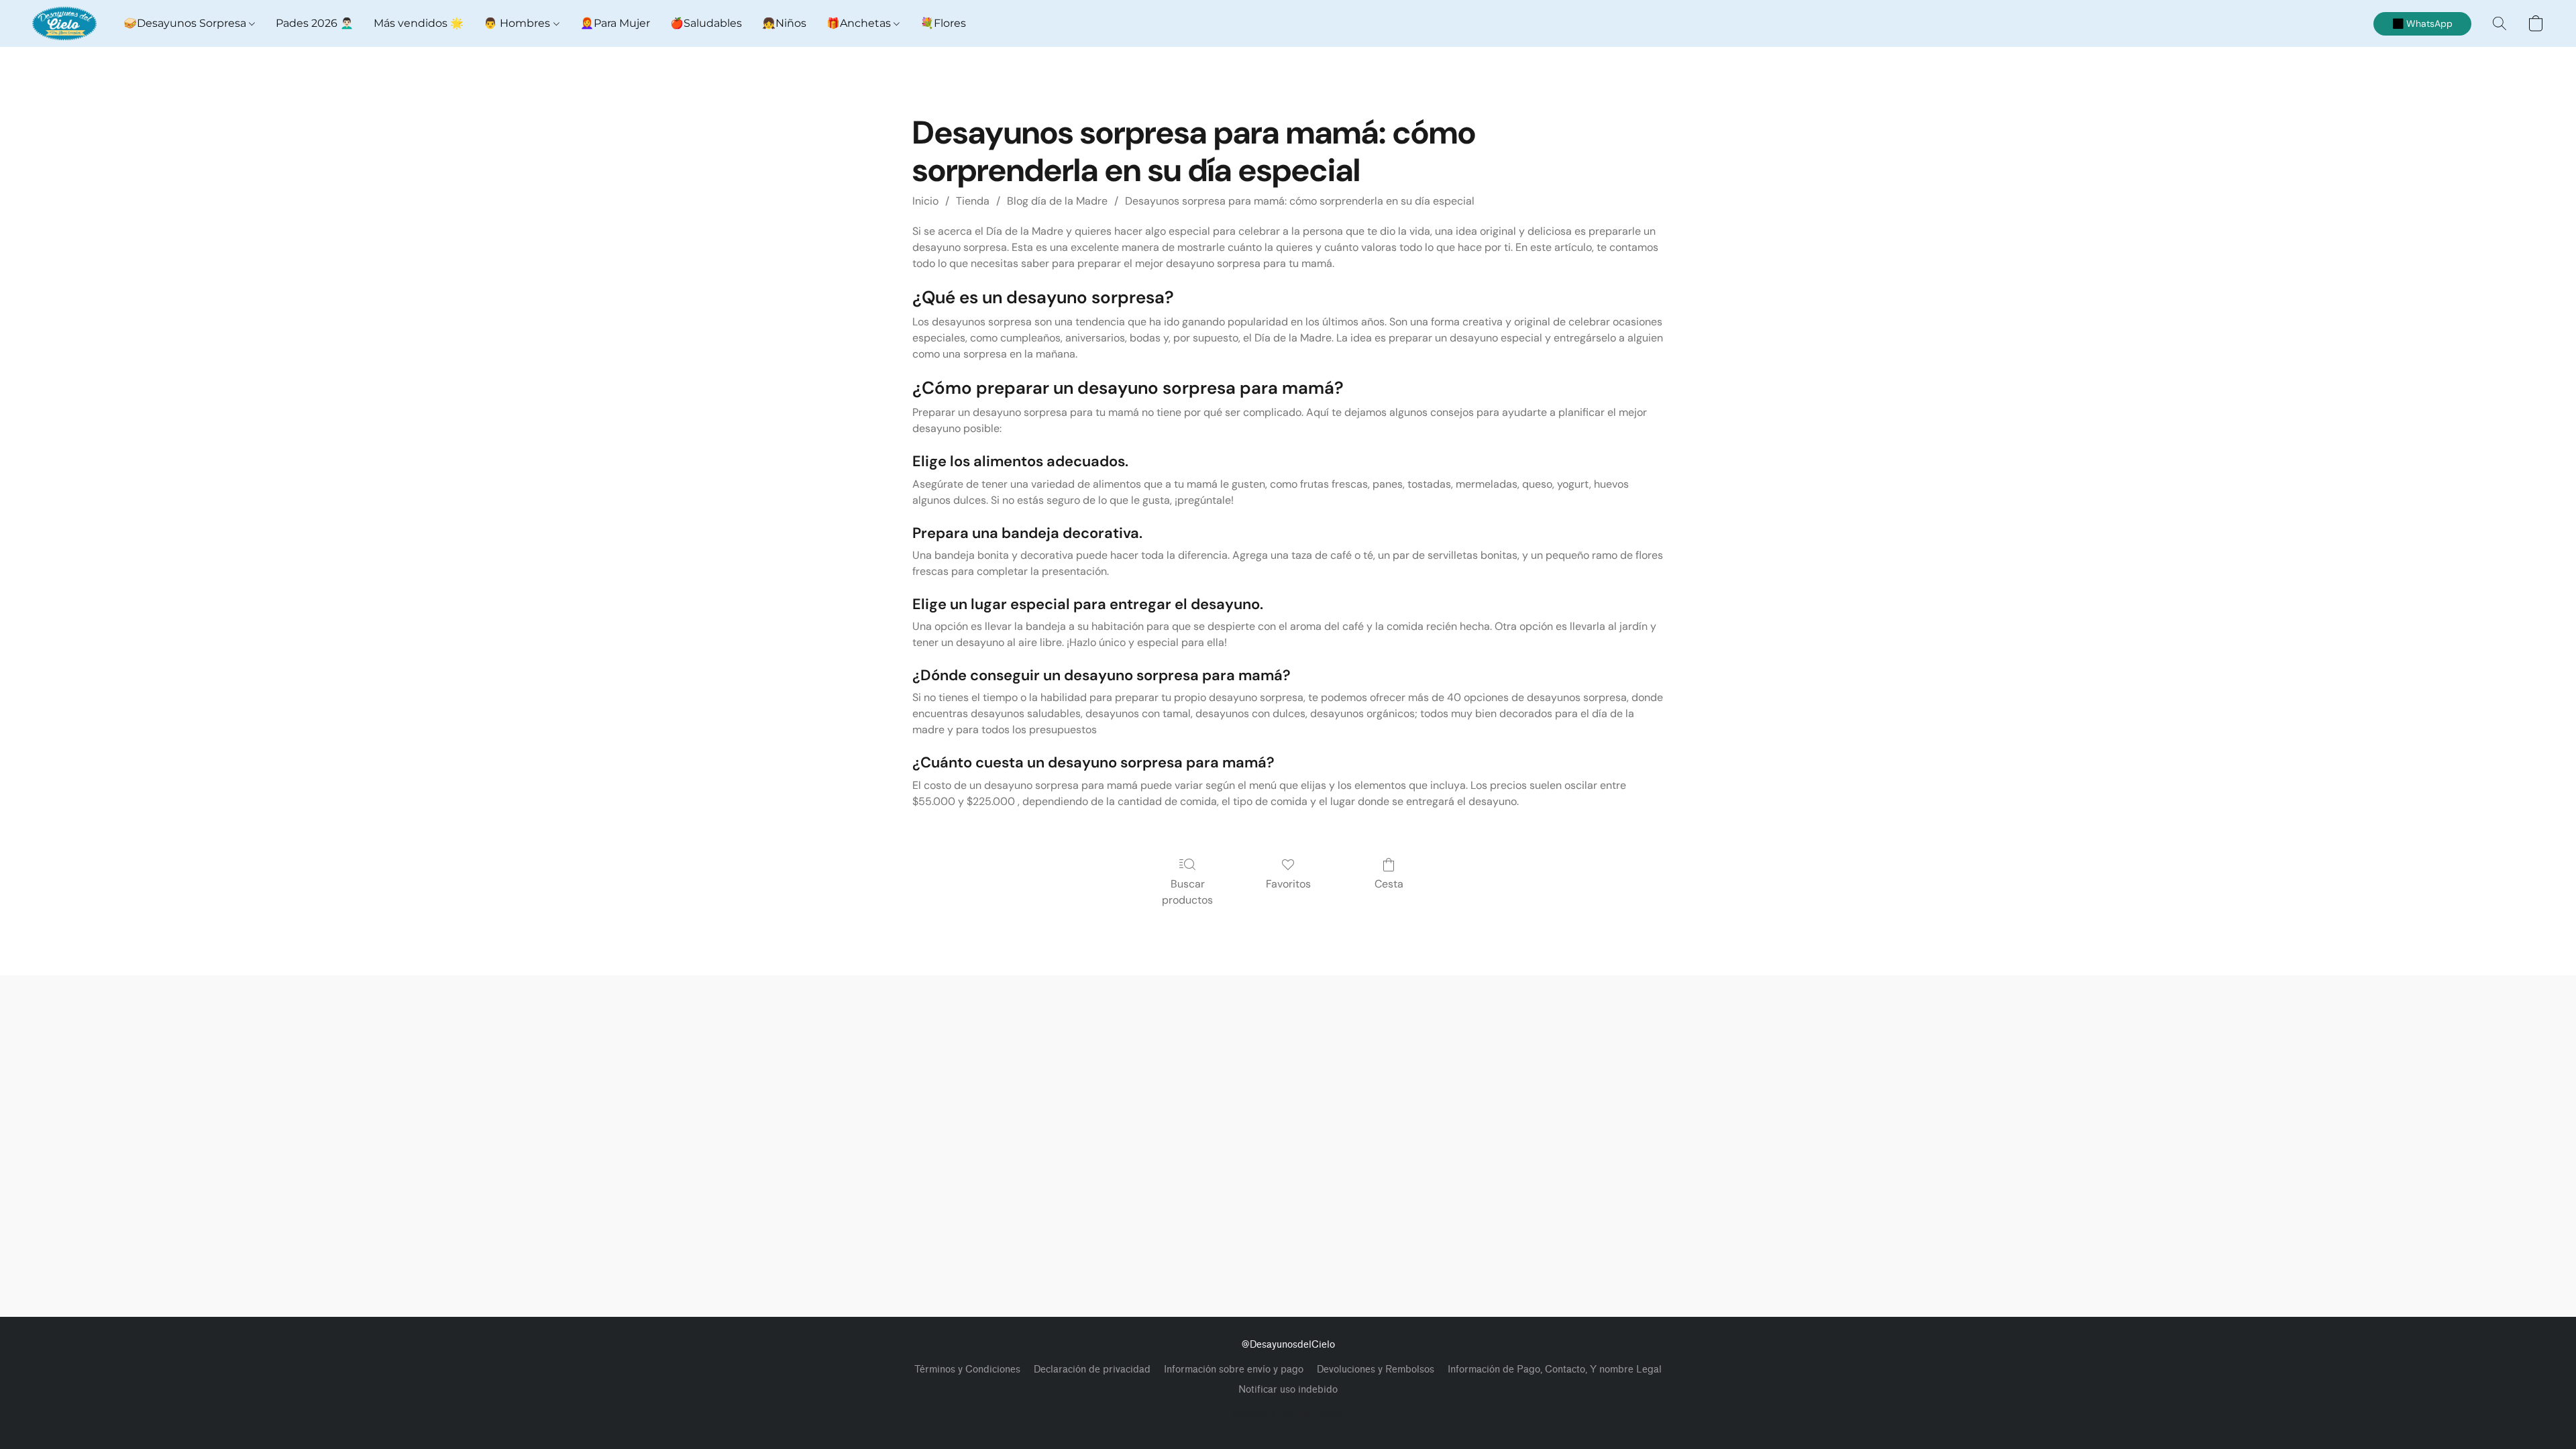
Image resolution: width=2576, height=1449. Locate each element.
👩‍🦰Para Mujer (615, 23)
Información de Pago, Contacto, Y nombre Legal (1555, 1370)
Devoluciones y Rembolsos (1376, 1370)
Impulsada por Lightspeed (1288, 1413)
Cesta (1389, 884)
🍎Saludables (706, 23)
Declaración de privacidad (1092, 1370)
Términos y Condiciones (967, 1370)
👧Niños (784, 23)
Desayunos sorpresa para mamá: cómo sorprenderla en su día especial (1300, 201)
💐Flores (943, 23)
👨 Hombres (518, 23)
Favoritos (1288, 884)
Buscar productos (1187, 892)
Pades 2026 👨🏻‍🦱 (315, 23)
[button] (64, 23)
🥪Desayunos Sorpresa (186, 23)
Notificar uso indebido (1288, 1390)
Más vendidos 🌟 (419, 23)
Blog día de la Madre (1057, 201)
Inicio (925, 201)
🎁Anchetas (860, 23)
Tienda (973, 201)
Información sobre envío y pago (1234, 1370)
